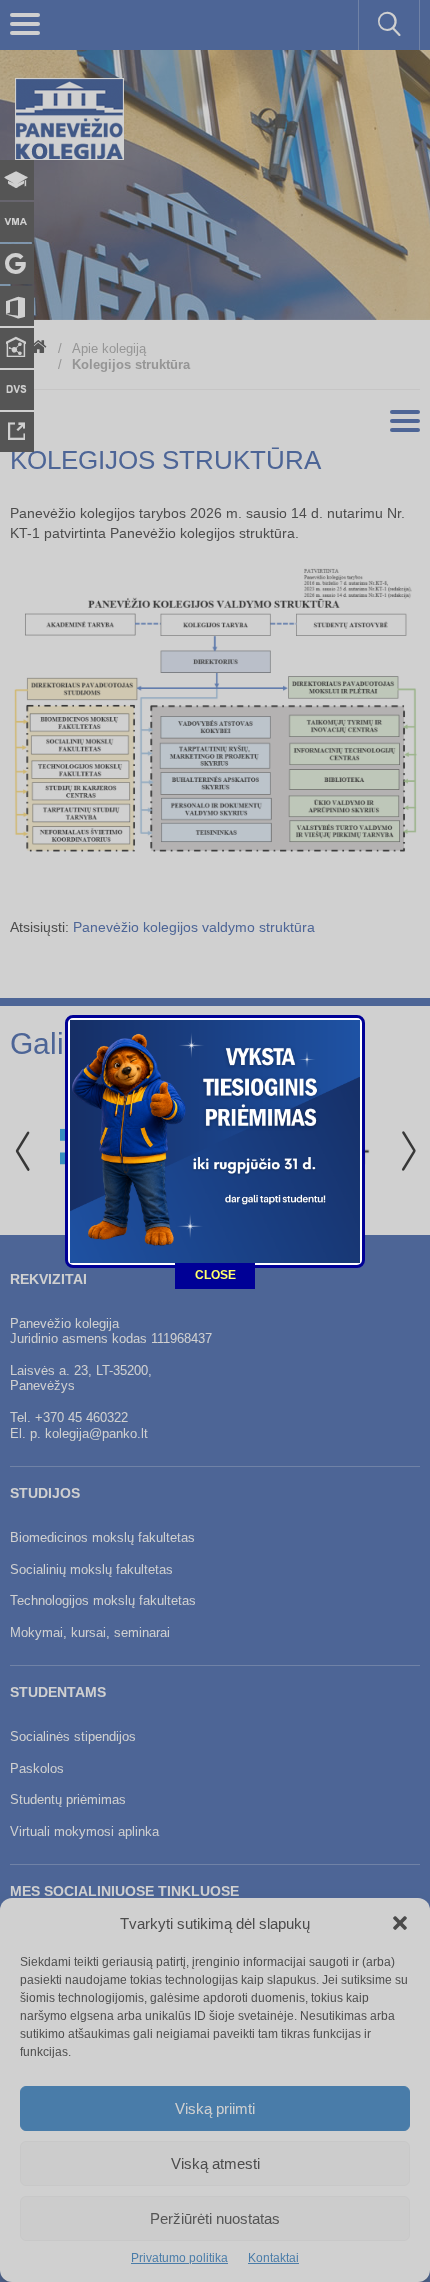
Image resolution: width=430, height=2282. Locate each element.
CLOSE (215, 1275)
